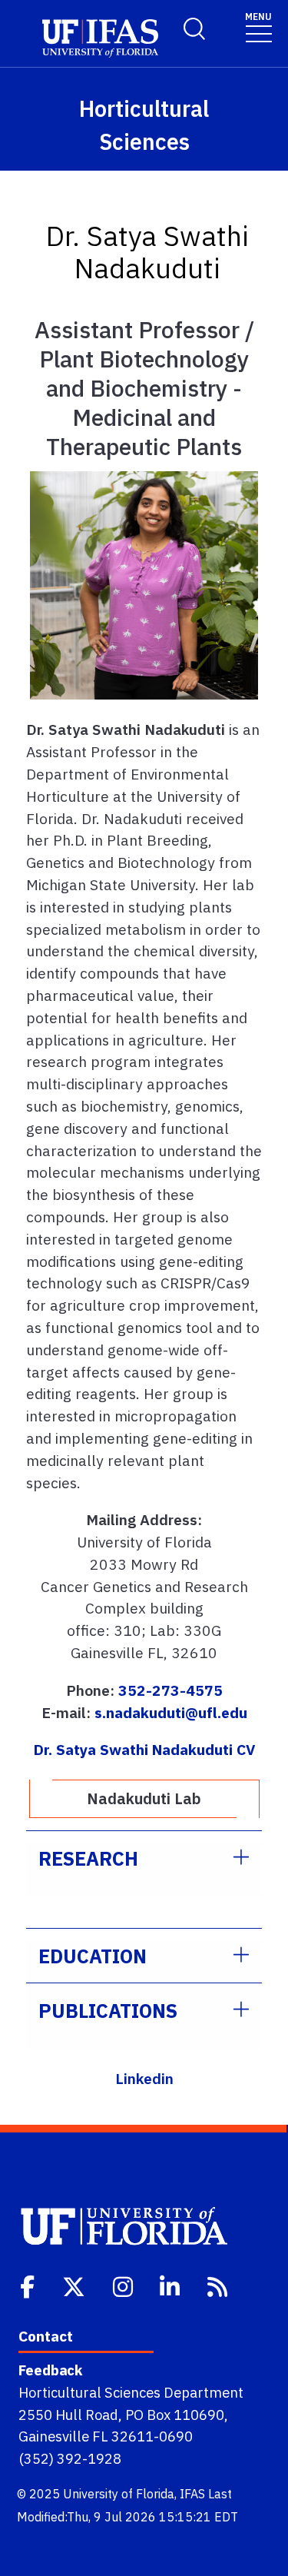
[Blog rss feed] (219, 2285)
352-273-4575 (170, 1690)
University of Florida (119, 2494)
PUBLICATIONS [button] (108, 2011)
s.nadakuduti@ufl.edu (171, 1712)
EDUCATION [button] (93, 1956)
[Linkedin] (171, 2285)
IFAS (192, 2494)
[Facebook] (29, 2285)
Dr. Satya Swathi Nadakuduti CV (144, 1749)
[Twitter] (75, 2285)
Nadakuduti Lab (144, 1798)
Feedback (50, 2370)
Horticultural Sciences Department (131, 2392)
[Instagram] (124, 2285)
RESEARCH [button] (88, 1858)
